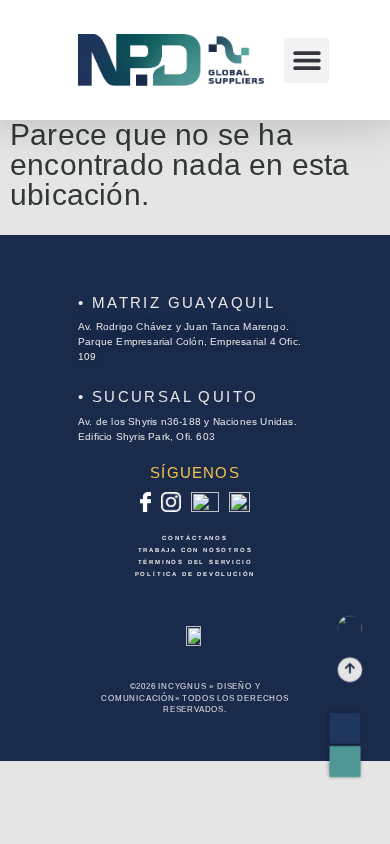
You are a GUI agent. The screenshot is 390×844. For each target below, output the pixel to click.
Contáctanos (195, 538)
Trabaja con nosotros (195, 550)
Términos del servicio (195, 562)
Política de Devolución (195, 574)
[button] (306, 60)
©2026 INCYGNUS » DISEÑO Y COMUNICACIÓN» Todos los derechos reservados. (195, 697)
